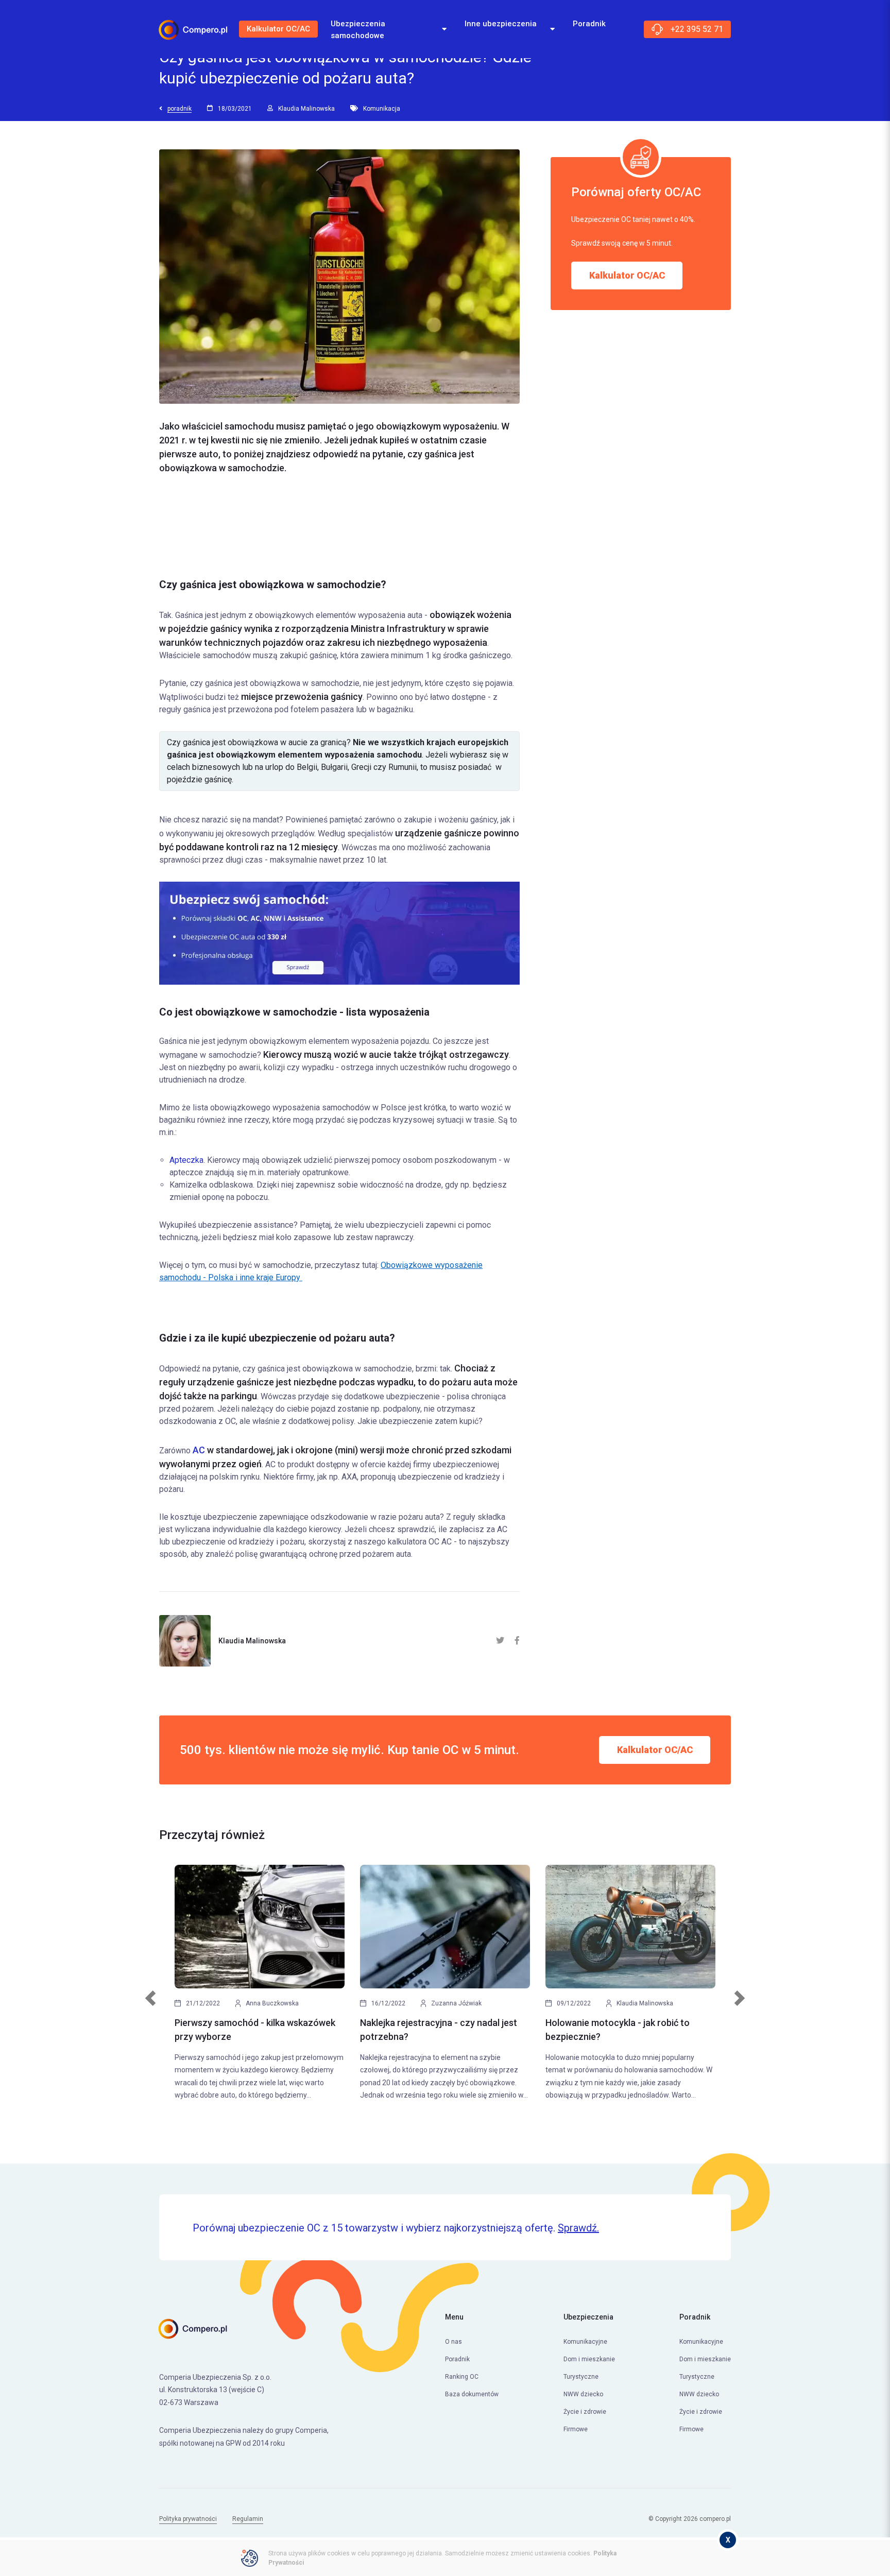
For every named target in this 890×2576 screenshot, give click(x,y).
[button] (151, 2004)
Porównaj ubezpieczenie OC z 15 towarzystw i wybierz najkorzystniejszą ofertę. (396, 2228)
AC (199, 1450)
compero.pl (715, 2519)
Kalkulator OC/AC (278, 29)
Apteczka (186, 1160)
